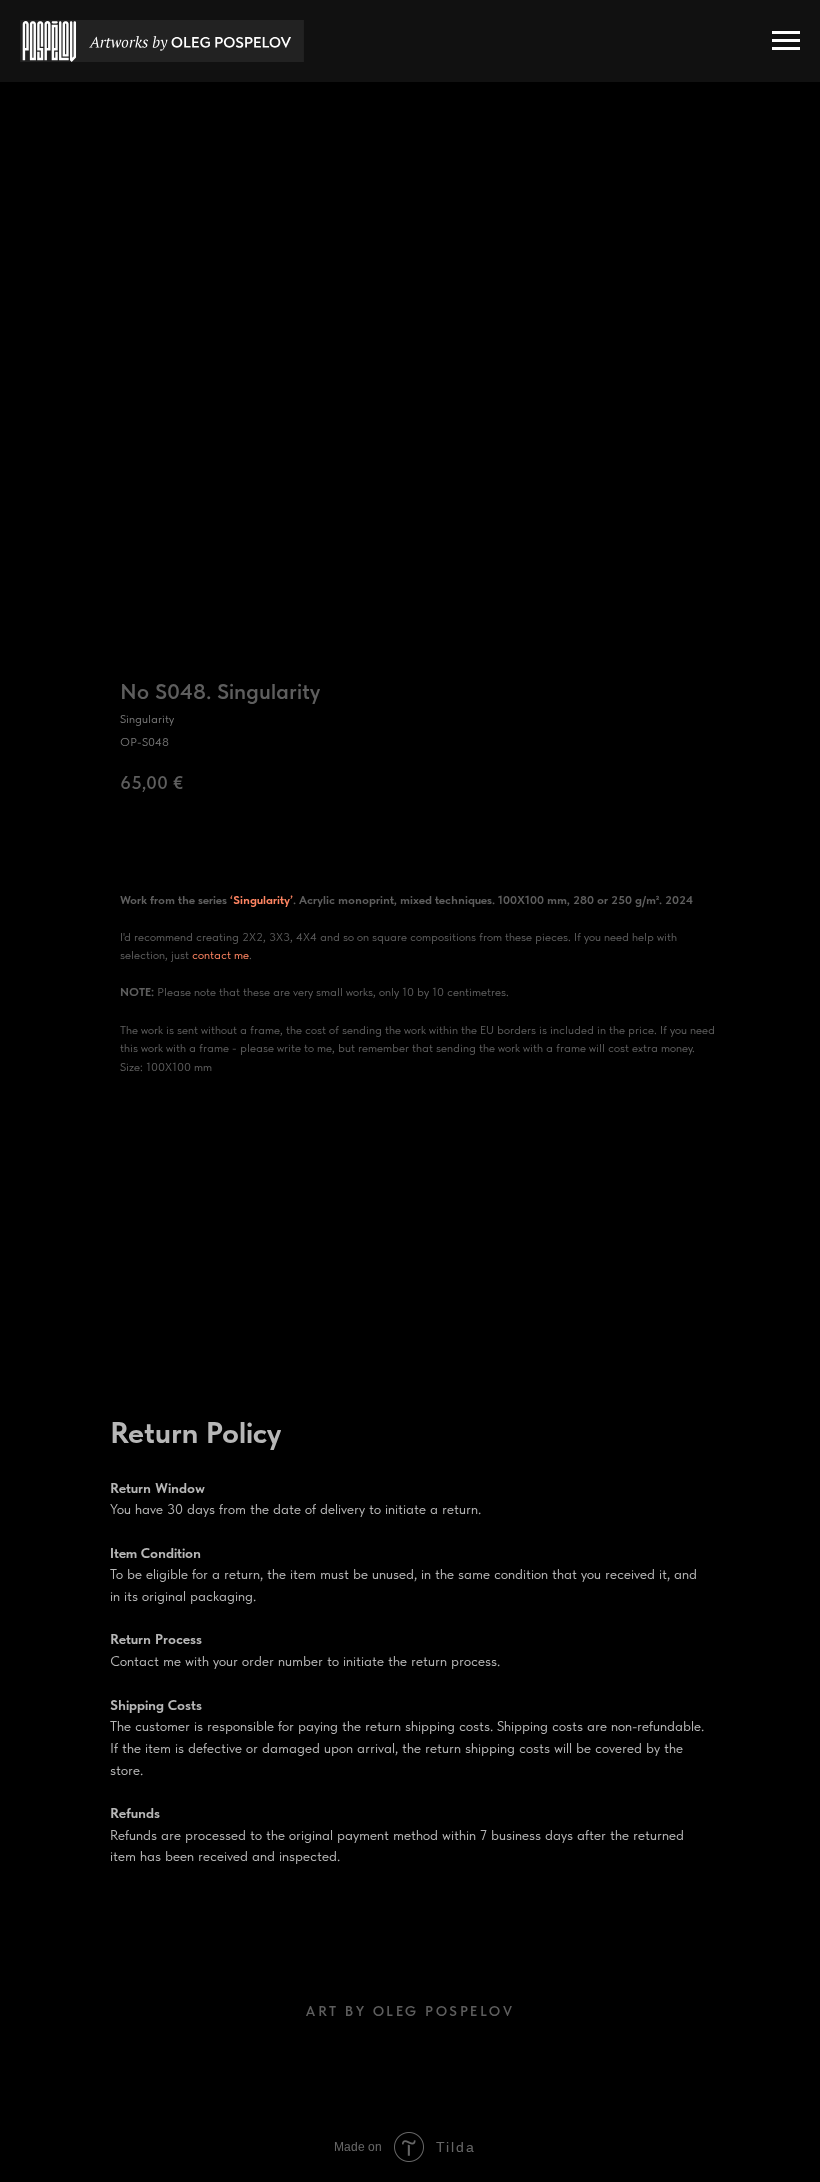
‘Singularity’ (261, 900)
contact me (220, 955)
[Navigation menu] (786, 41)
